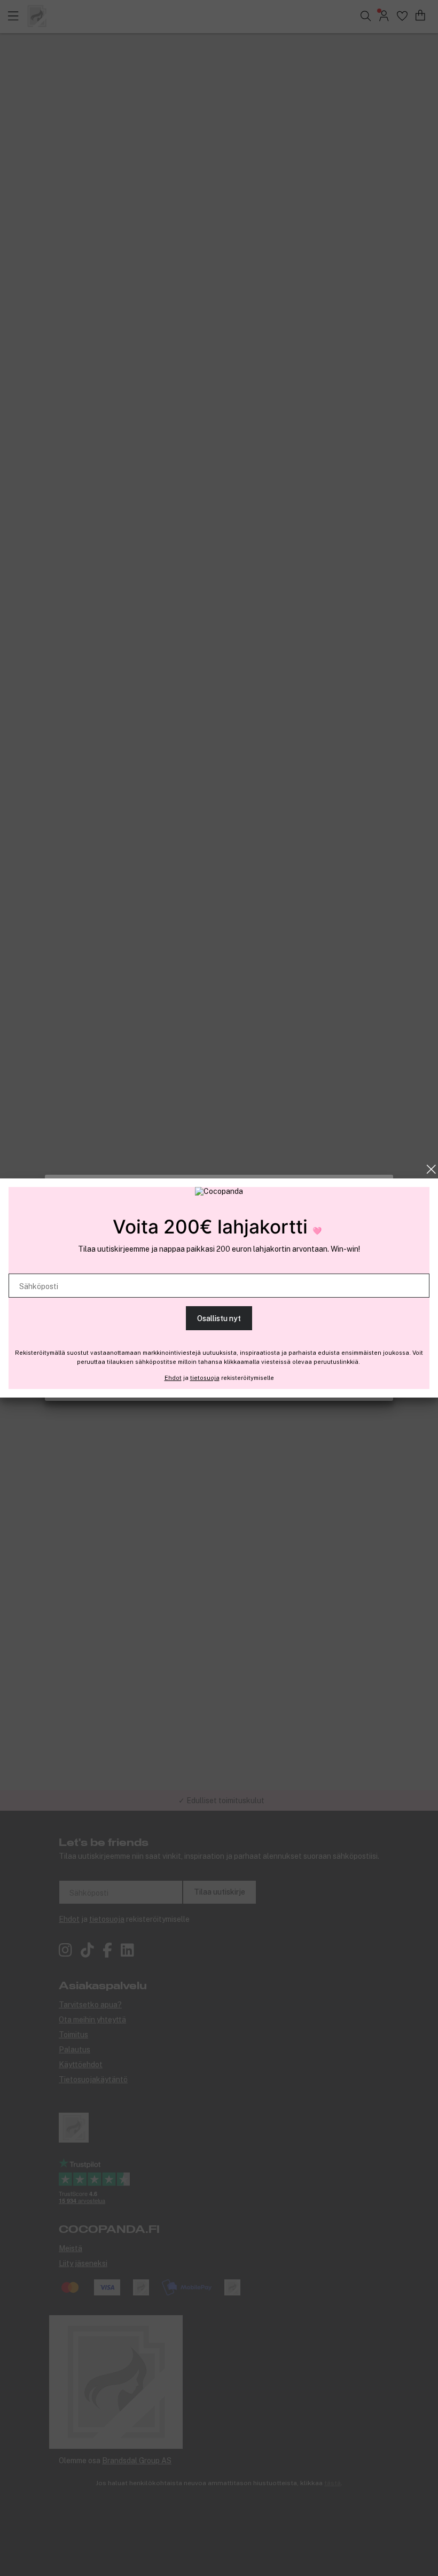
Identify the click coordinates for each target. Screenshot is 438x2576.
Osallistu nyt (219, 1318)
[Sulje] (431, 1169)
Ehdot (173, 1378)
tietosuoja (205, 1378)
